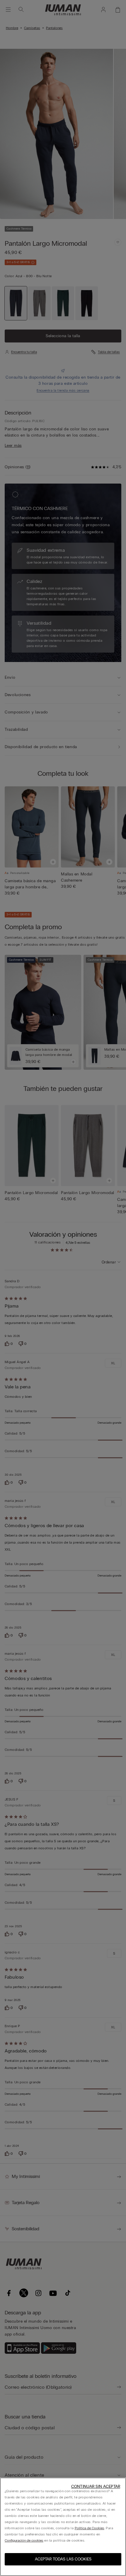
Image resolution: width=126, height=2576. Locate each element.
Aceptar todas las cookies (63, 2559)
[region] (63, 2527)
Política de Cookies (90, 2528)
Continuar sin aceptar (96, 2486)
